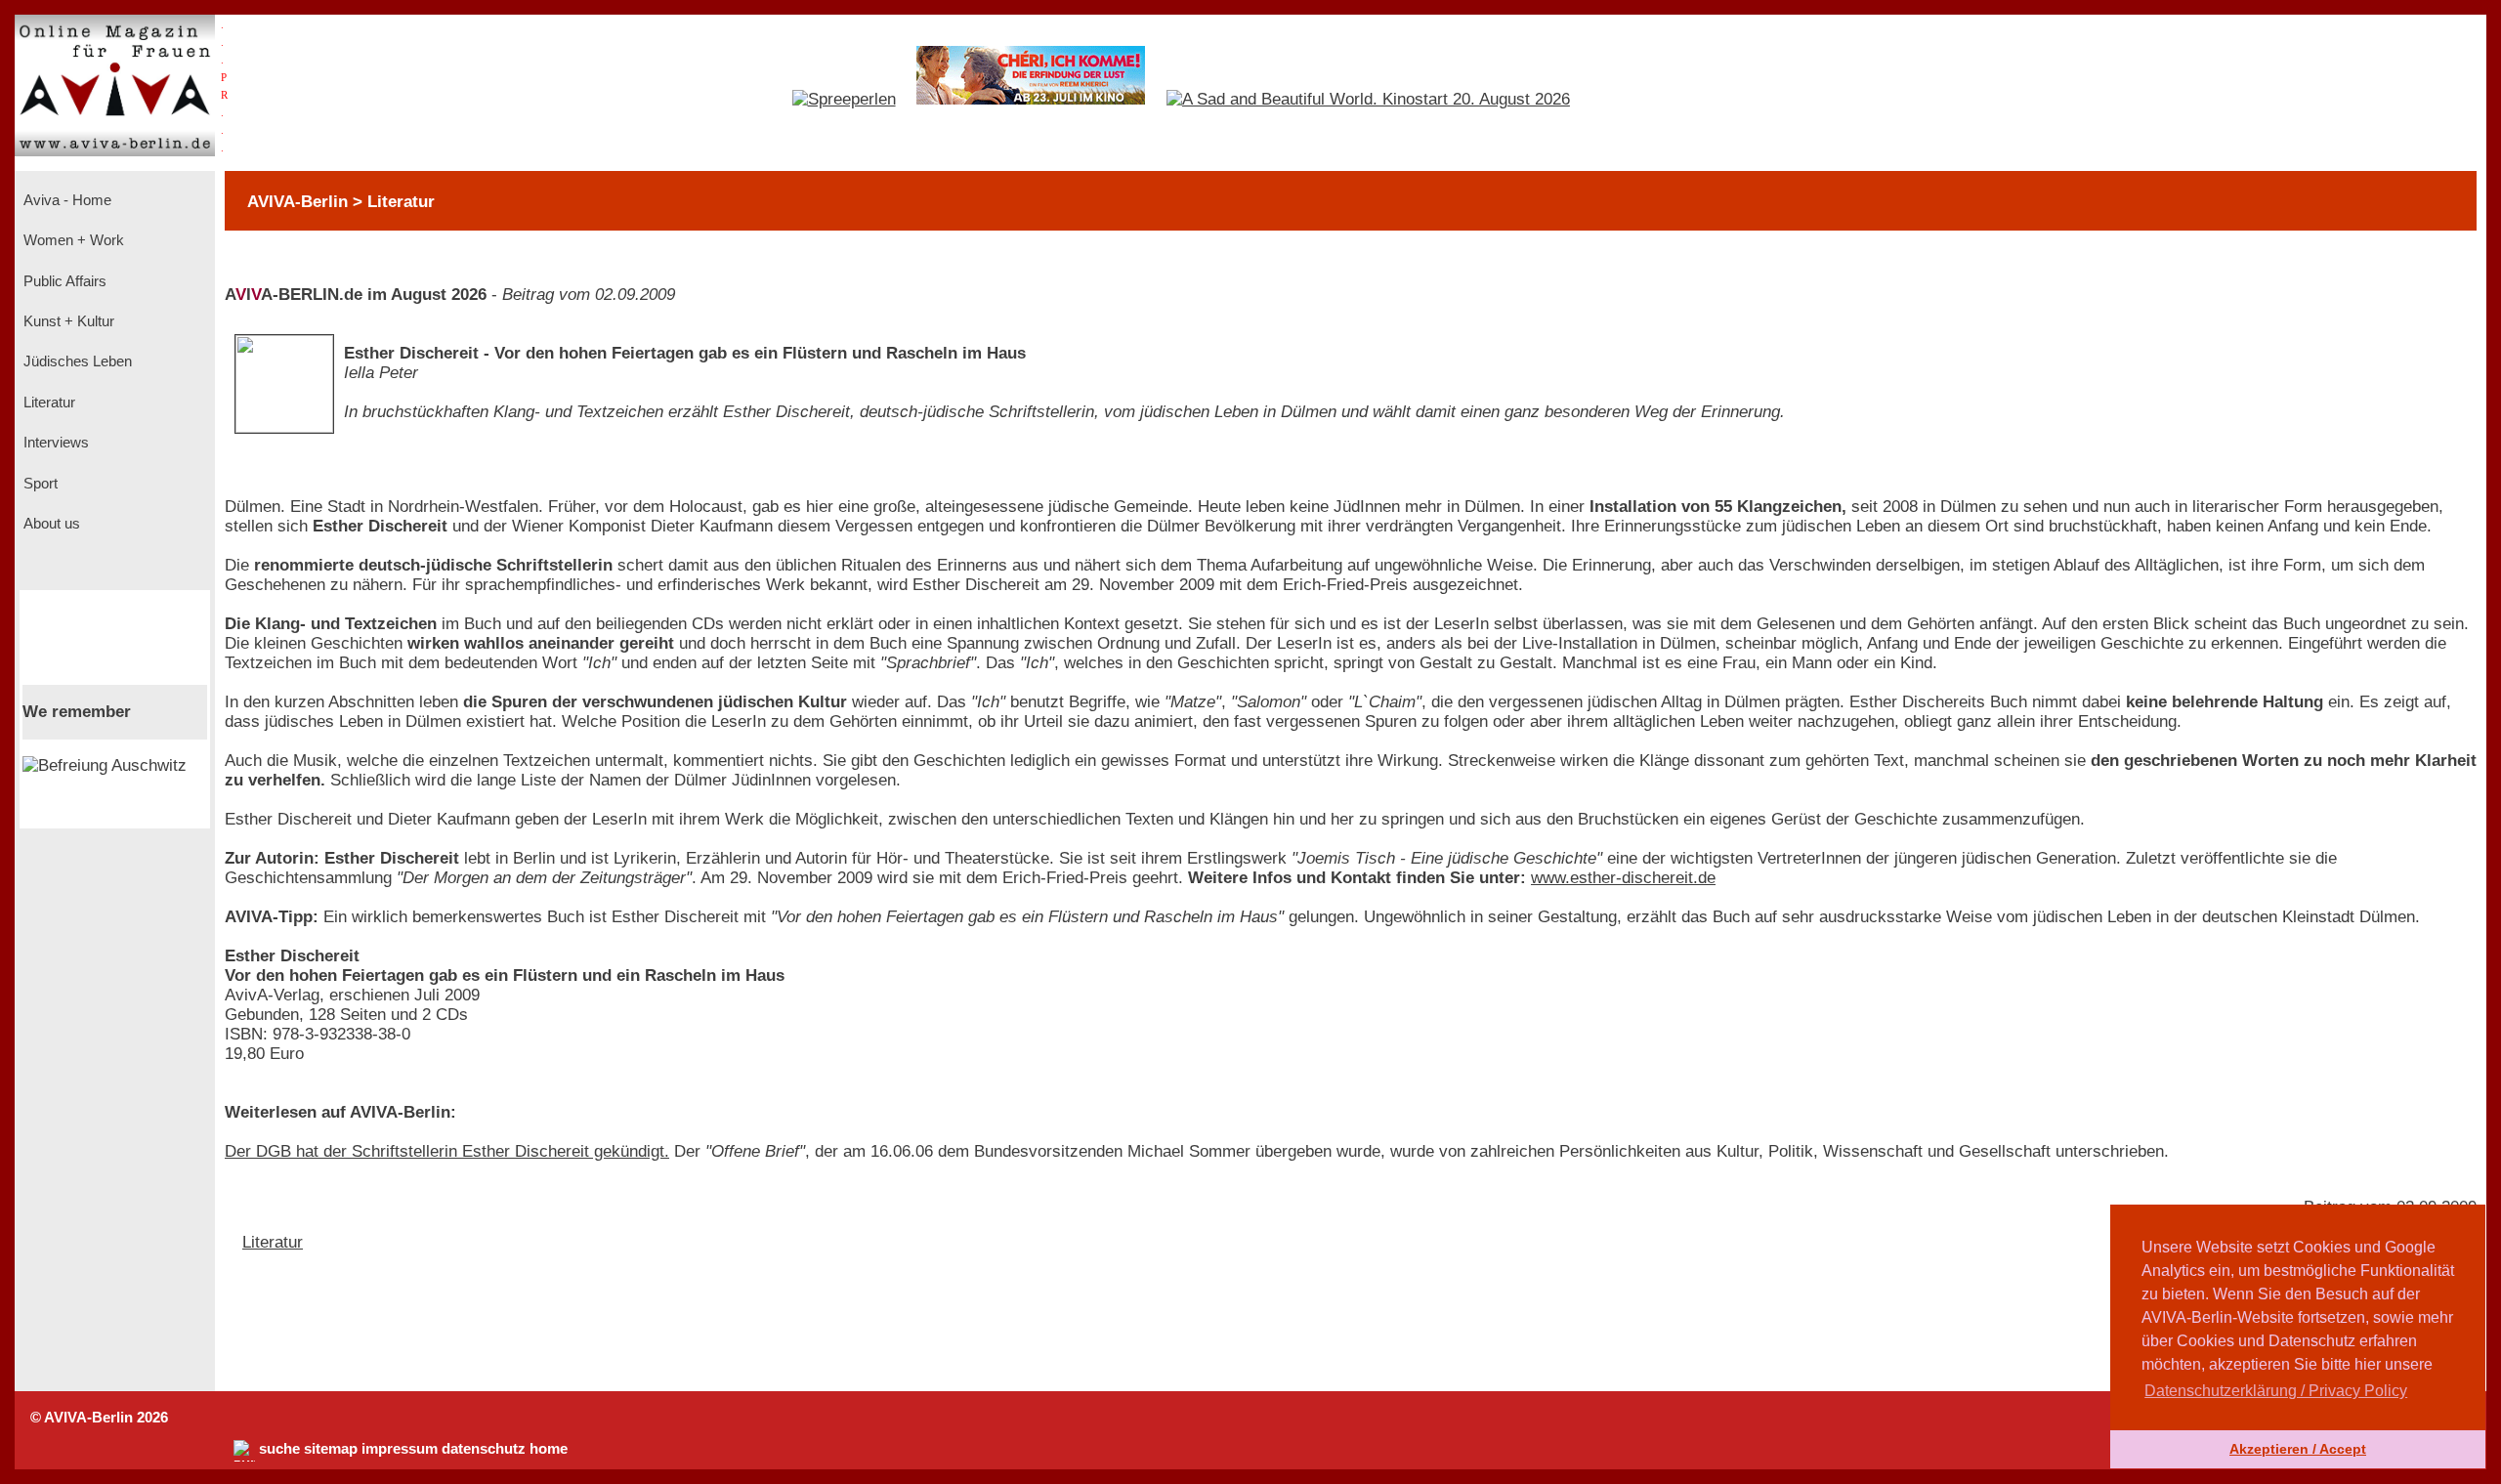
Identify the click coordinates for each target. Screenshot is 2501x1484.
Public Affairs (63, 281)
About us (50, 524)
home (549, 1449)
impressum (400, 1449)
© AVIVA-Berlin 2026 (99, 1418)
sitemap (331, 1449)
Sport (39, 484)
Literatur (47, 403)
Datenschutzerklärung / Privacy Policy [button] (2276, 1391)
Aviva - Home (65, 200)
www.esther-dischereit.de (1623, 878)
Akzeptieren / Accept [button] (2298, 1449)
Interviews (54, 443)
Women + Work (72, 240)
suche (279, 1449)
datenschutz (484, 1449)
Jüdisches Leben (76, 361)
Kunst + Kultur (67, 321)
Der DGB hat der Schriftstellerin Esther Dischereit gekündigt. (447, 1151)
